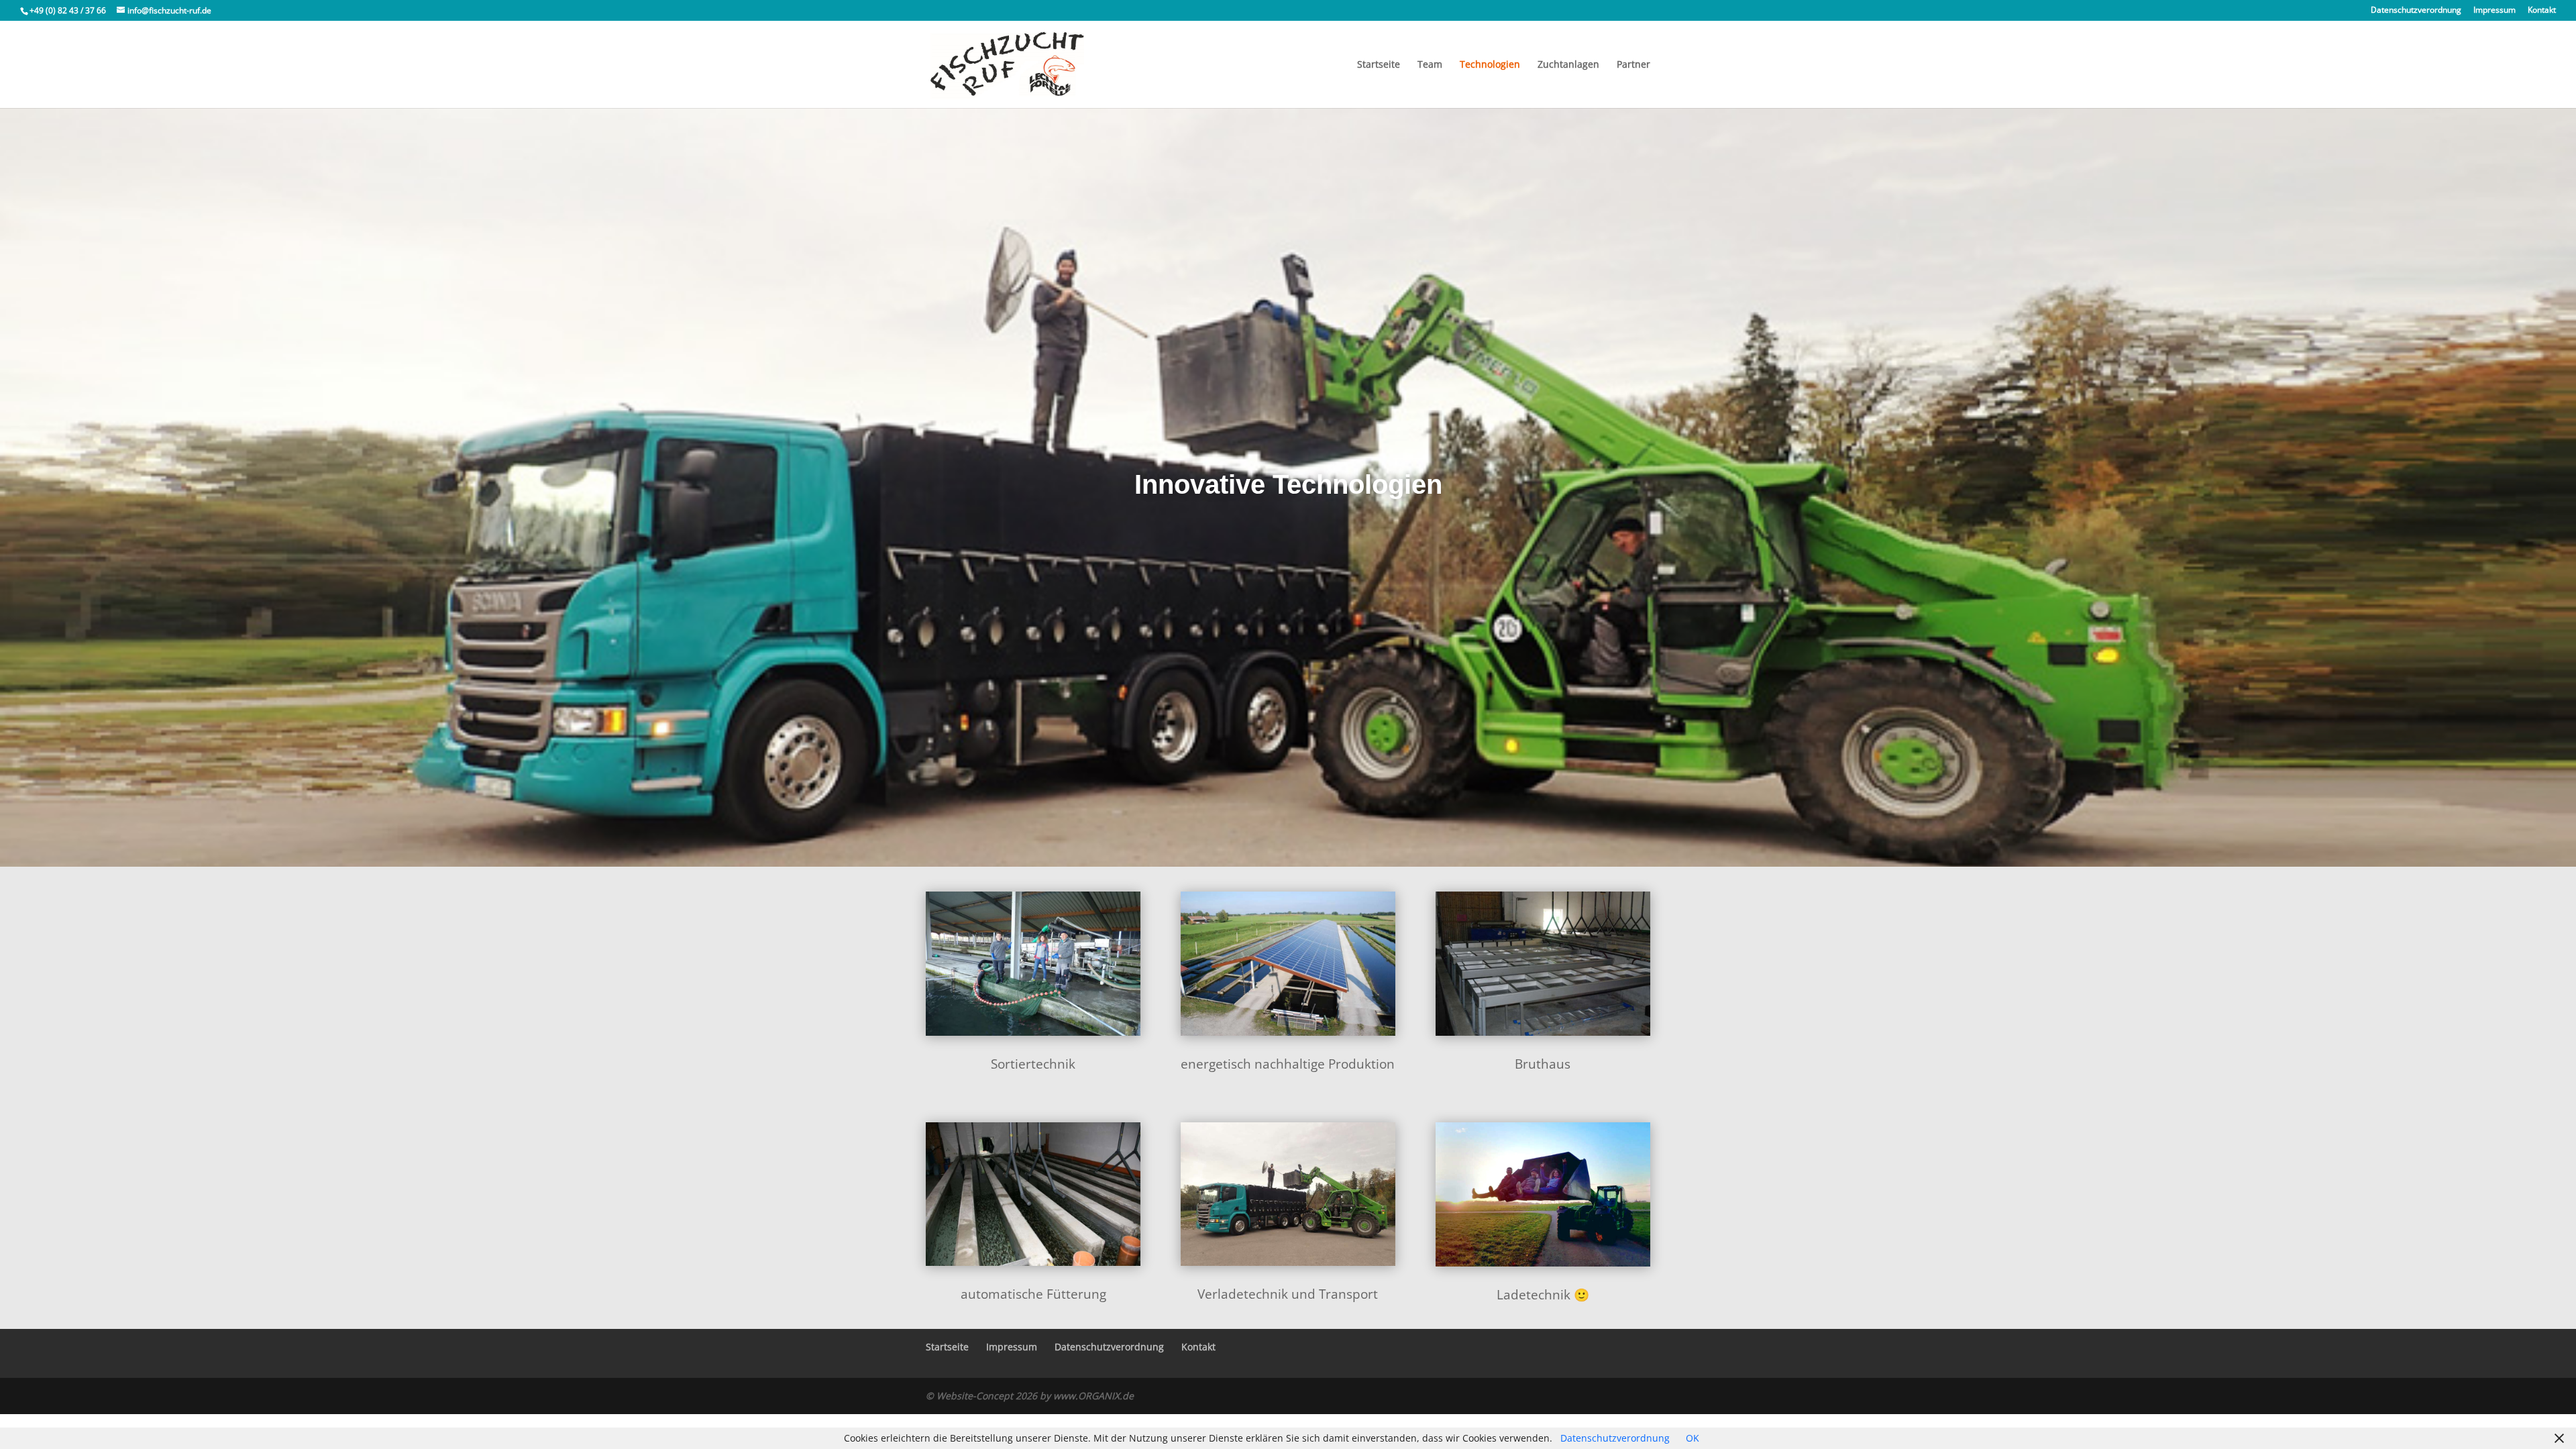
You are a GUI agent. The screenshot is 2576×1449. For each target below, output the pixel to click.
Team (1430, 65)
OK (1693, 1438)
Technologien (1490, 65)
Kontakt (2542, 11)
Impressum (2494, 11)
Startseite (1379, 65)
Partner (1633, 65)
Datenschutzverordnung (2416, 11)
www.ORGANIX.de (1093, 1396)
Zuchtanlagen (1568, 65)
